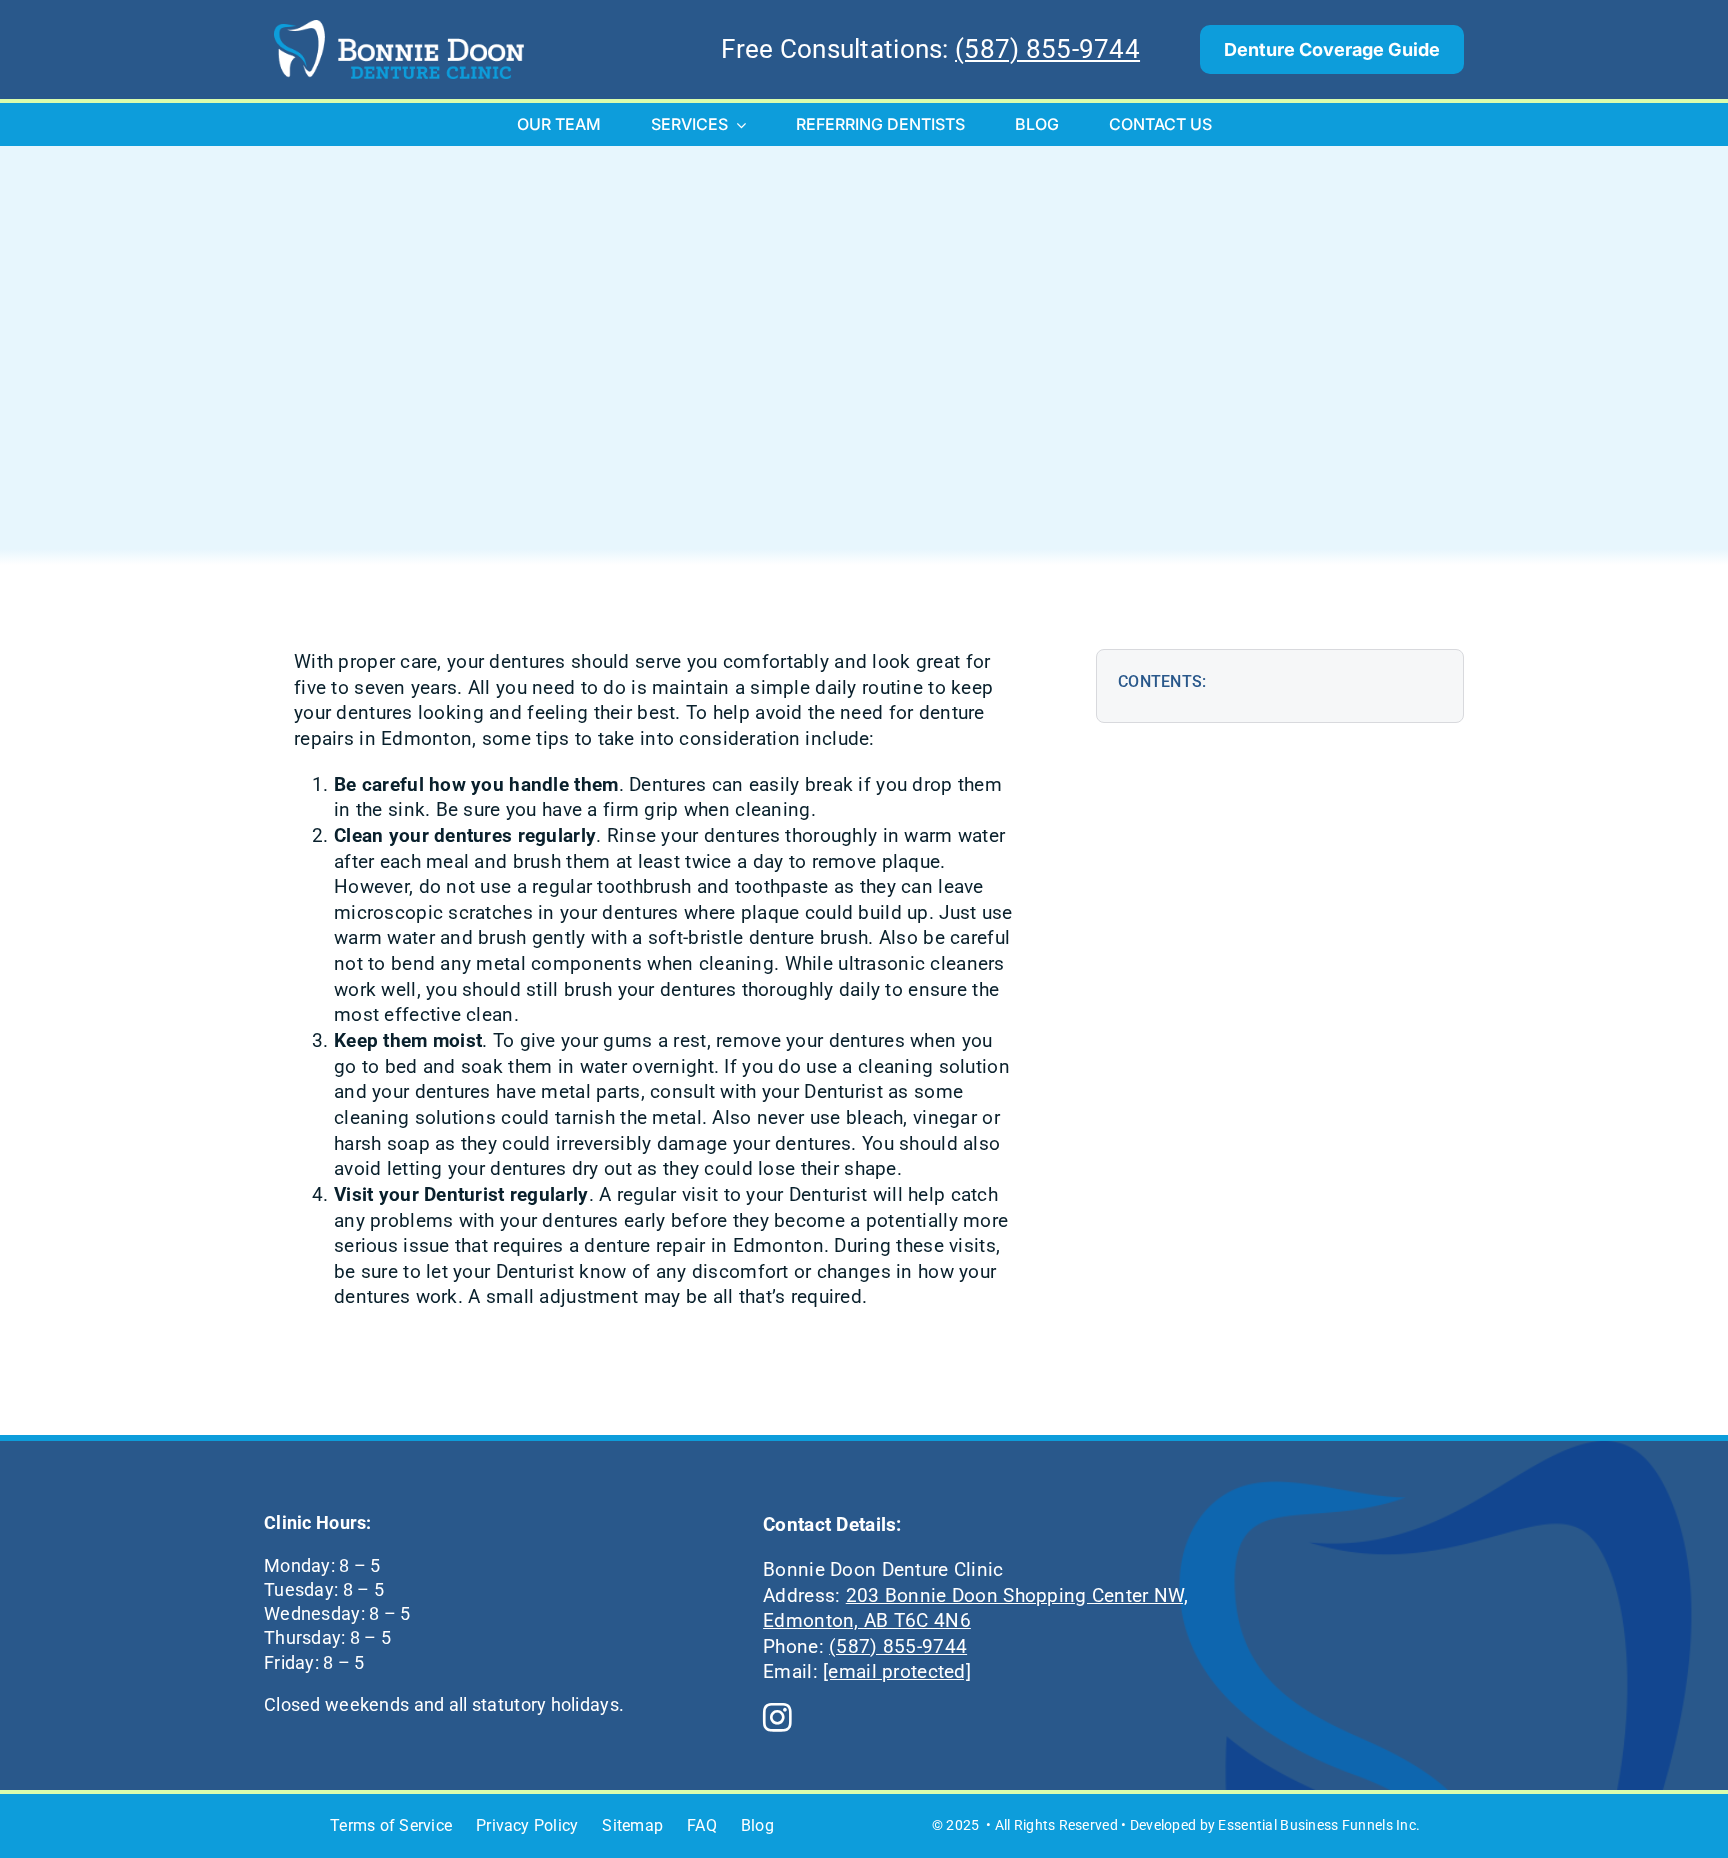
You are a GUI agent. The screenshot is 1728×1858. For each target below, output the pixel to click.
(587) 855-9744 (1047, 49)
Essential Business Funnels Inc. (1319, 1825)
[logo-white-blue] (399, 29)
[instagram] (777, 1718)
